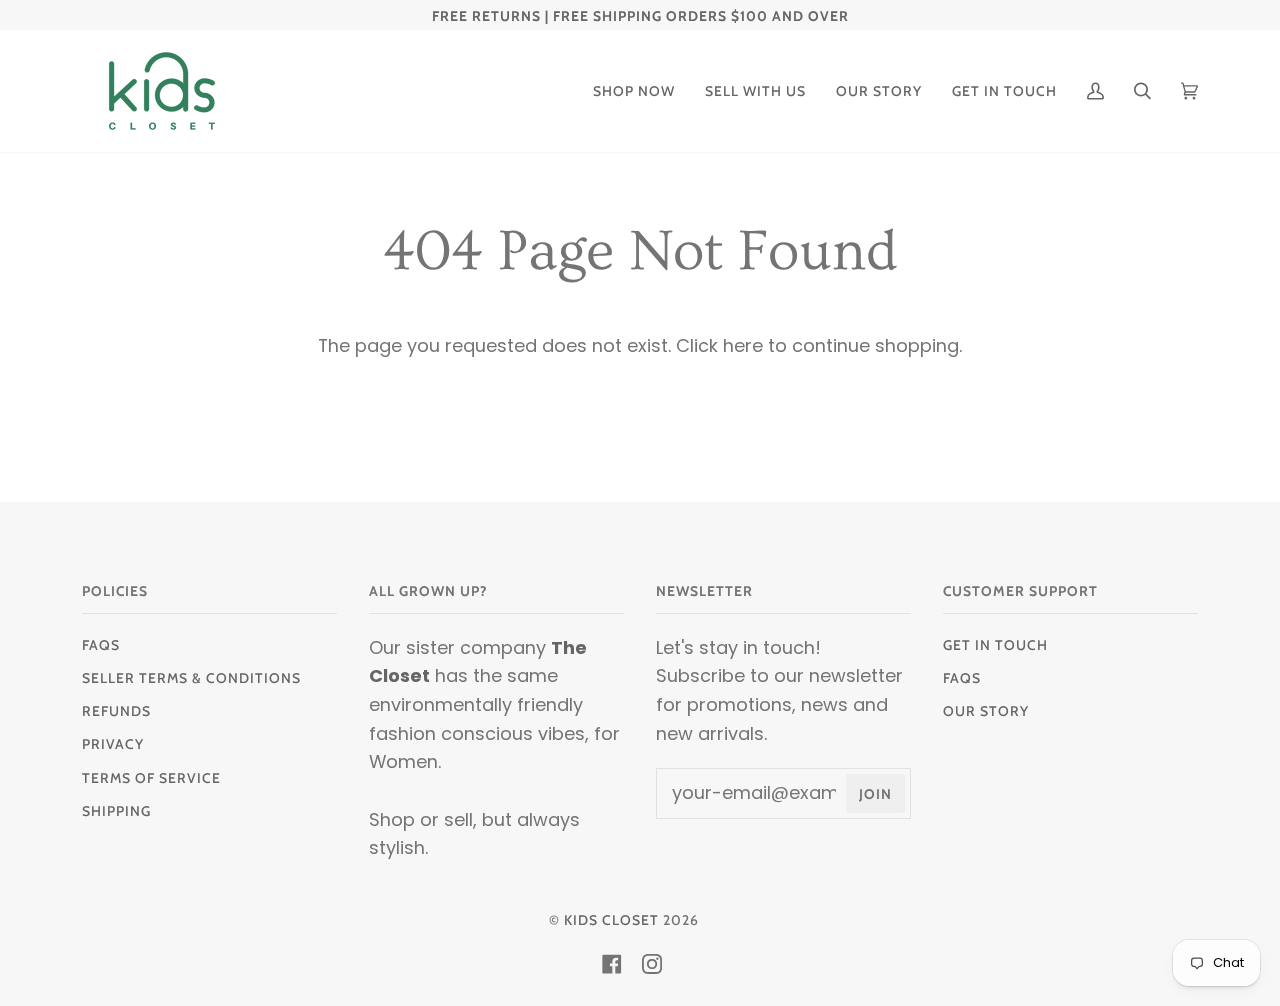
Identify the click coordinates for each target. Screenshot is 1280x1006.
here (743, 345)
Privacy (113, 744)
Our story (986, 711)
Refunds (116, 711)
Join (875, 794)
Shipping (116, 811)
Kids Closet (611, 920)
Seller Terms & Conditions (191, 678)
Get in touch (995, 645)
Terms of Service (151, 778)
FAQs (101, 645)
